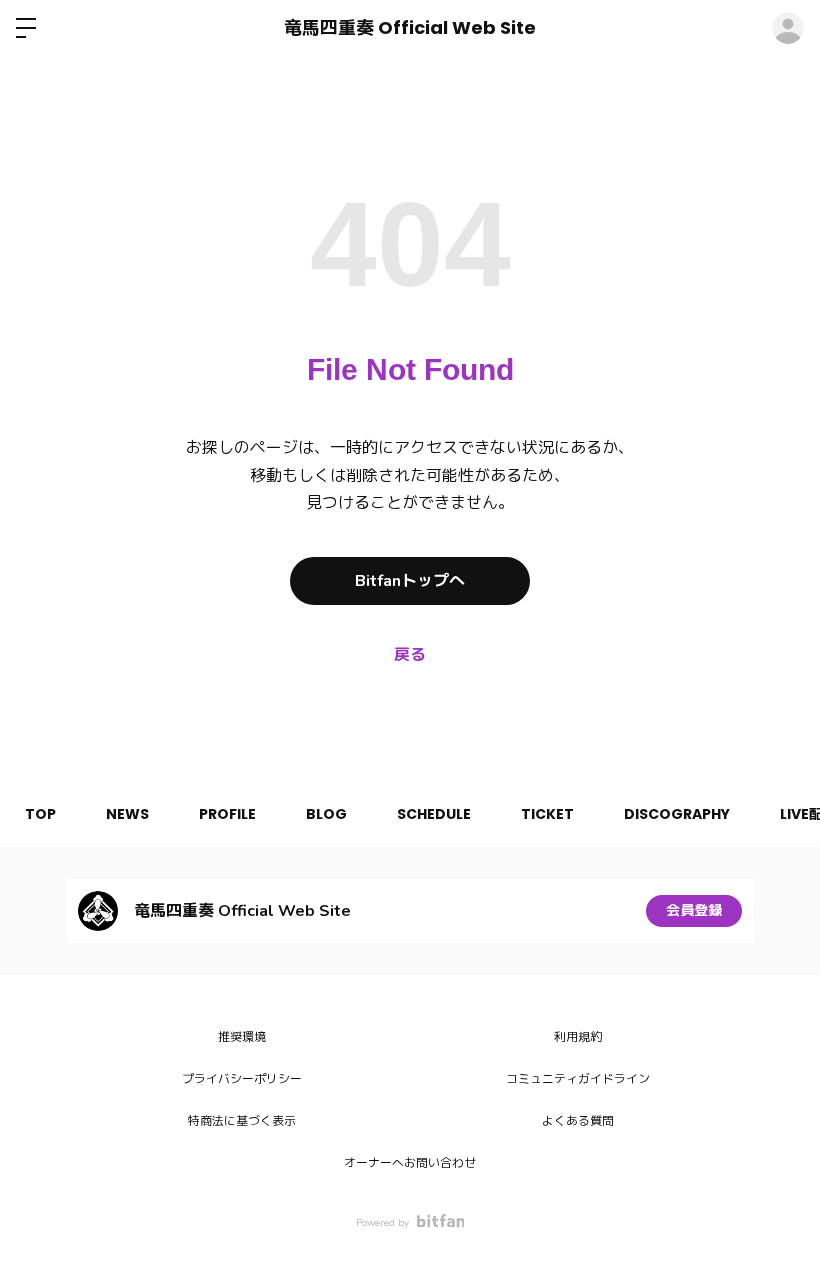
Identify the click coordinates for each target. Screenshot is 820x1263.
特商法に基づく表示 (242, 1121)
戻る (410, 655)
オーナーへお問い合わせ (410, 1163)
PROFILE (227, 814)
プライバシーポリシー (242, 1079)
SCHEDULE (434, 814)
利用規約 (578, 1037)
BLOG (326, 814)
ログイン (788, 28)
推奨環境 (242, 1037)
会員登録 (694, 910)
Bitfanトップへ (410, 581)
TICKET (547, 814)
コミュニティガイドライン (578, 1079)
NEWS (127, 814)
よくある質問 (578, 1121)
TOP (40, 814)
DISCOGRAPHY (677, 814)
